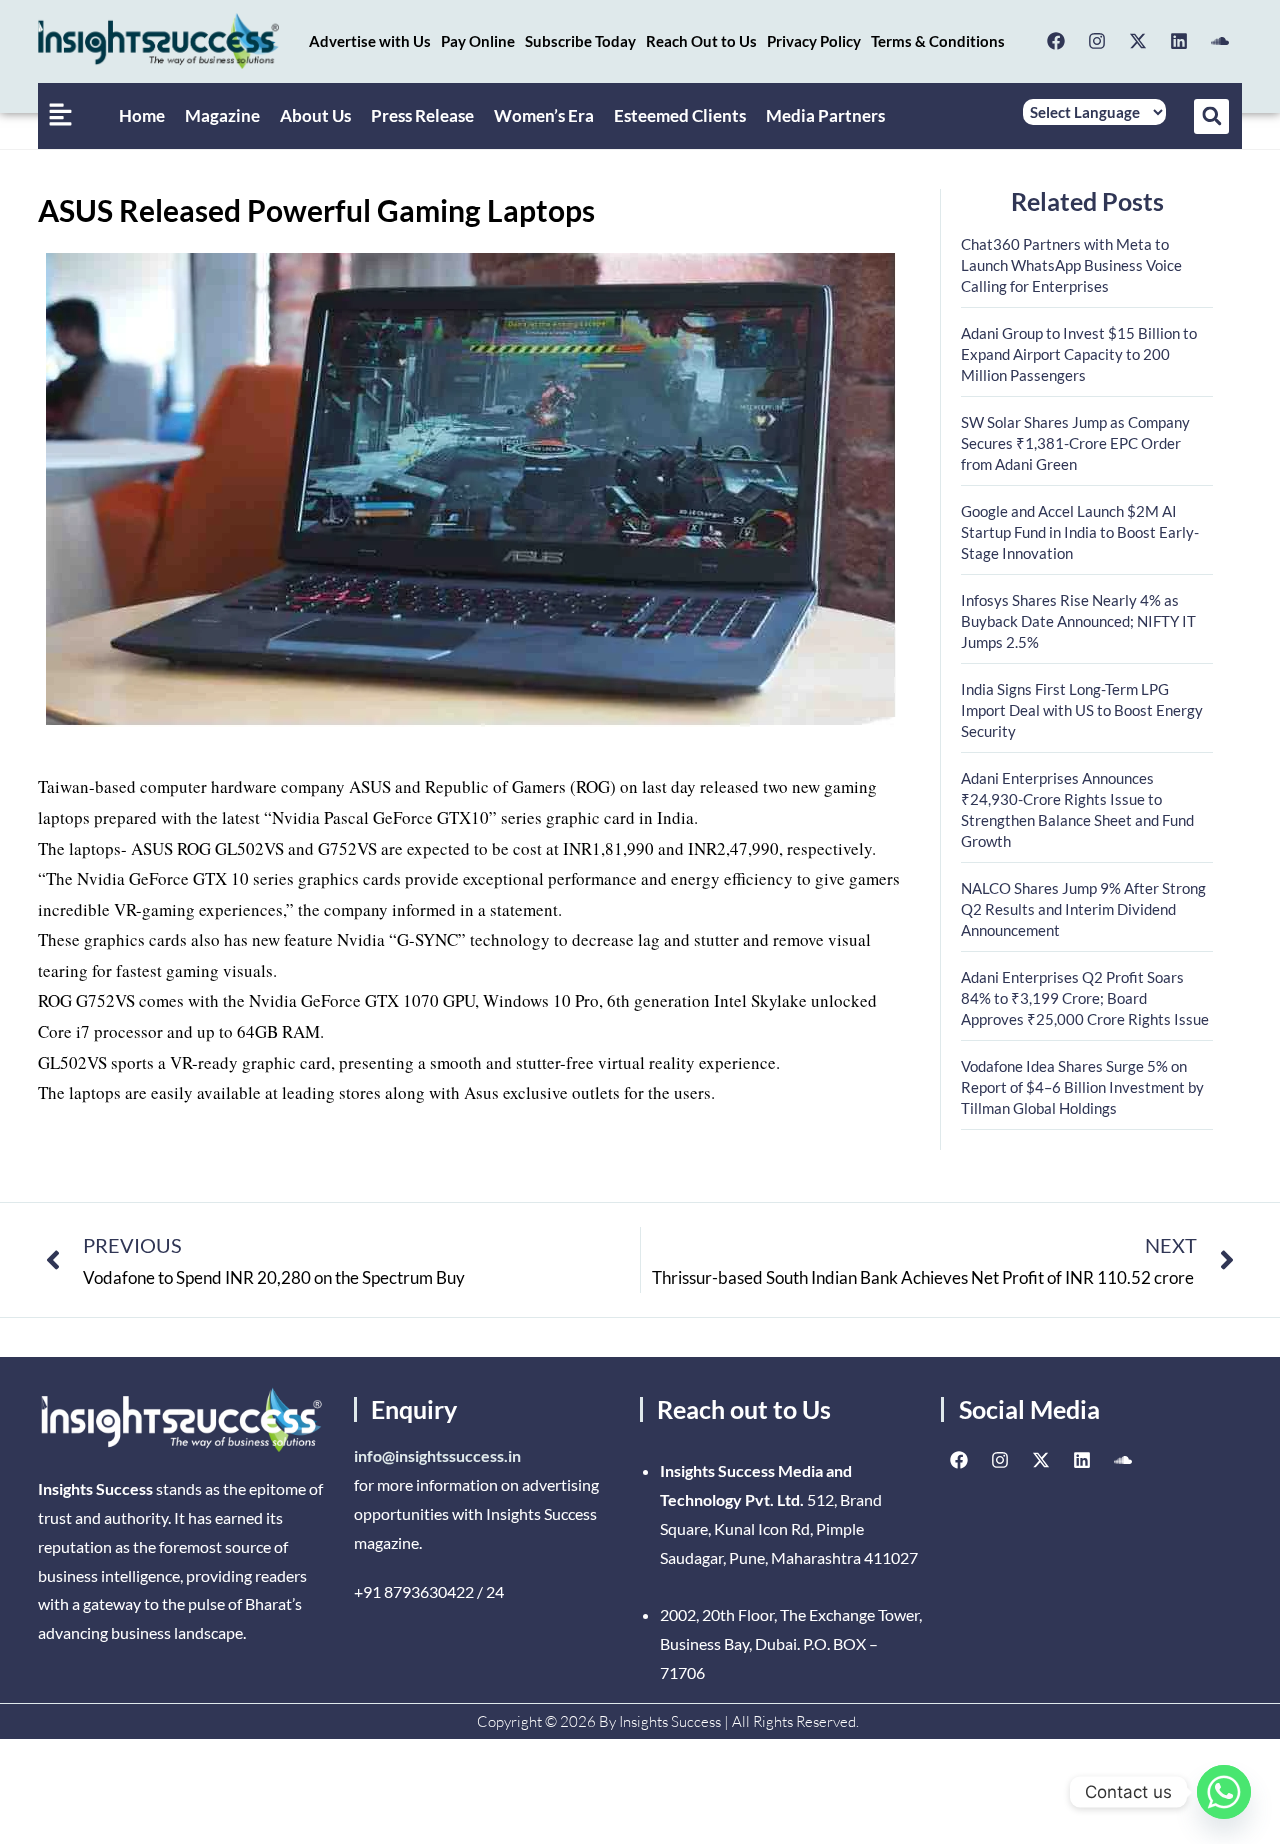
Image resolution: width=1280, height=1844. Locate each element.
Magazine (222, 115)
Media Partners (825, 115)
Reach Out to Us (701, 41)
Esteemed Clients (680, 115)
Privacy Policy (814, 41)
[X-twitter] (1138, 41)
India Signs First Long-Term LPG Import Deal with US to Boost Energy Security (1082, 710)
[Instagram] (1097, 41)
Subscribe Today (580, 41)
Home (142, 115)
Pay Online (478, 41)
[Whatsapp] (1224, 1792)
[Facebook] (1056, 41)
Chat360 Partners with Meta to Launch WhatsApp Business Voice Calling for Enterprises (1071, 265)
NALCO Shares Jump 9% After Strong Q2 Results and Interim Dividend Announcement (1083, 909)
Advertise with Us (370, 41)
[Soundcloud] (1220, 41)
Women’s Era (544, 115)
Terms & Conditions (938, 41)
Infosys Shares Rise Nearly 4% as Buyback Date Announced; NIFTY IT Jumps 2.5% (1078, 621)
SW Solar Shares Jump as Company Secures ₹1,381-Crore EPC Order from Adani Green (1075, 443)
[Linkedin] (1179, 41)
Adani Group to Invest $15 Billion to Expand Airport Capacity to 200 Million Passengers (1079, 354)
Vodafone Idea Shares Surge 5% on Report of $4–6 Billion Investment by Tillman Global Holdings (1082, 1087)
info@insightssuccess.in (437, 1455)
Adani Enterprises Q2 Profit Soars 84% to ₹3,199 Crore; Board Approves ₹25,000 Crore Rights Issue (1085, 998)
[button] (1211, 116)
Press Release (422, 115)
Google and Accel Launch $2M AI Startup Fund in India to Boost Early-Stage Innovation (1080, 532)
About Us (315, 115)
